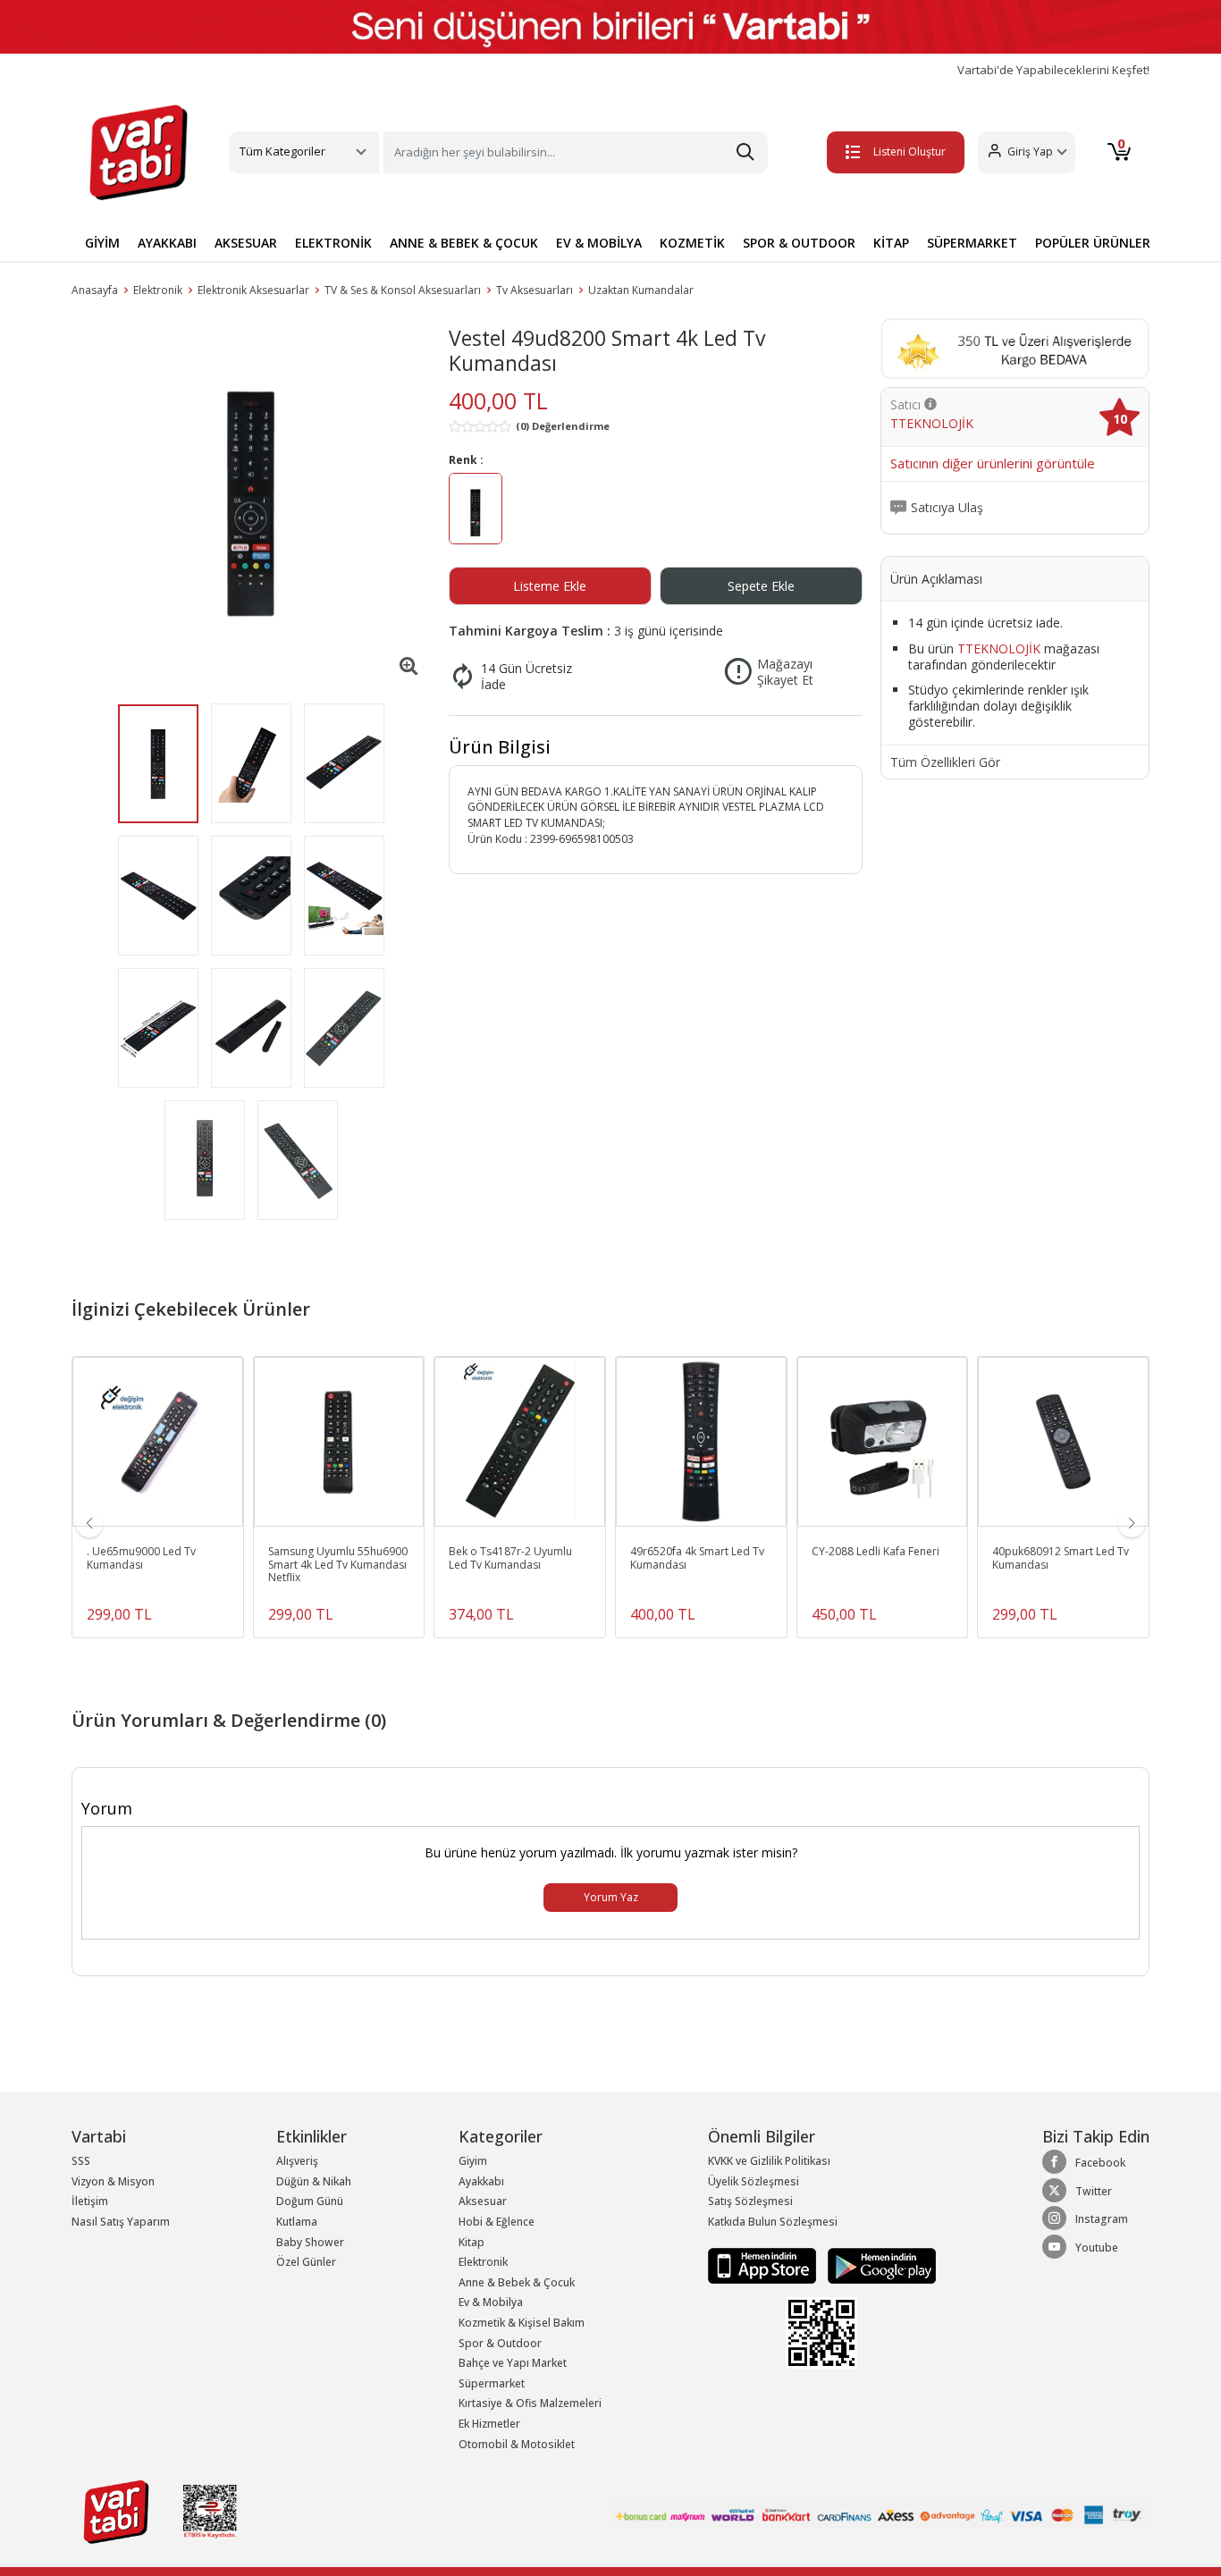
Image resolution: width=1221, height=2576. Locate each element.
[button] (1027, 152)
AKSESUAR (246, 243)
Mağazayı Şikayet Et (785, 672)
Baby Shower (310, 2242)
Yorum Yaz (611, 1897)
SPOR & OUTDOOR (799, 243)
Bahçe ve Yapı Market (513, 2363)
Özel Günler (306, 2262)
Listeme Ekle (550, 586)
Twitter (1094, 2191)
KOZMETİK (692, 243)
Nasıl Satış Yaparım (121, 2222)
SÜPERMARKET (972, 243)
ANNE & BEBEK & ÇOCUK (464, 243)
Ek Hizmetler (489, 2424)
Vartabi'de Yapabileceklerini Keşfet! (1053, 70)
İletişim (90, 2201)
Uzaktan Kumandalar (641, 290)
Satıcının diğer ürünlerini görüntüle (993, 464)
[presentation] (89, 1524)
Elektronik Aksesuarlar (253, 290)
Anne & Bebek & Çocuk (517, 2282)
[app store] (763, 2265)
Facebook (1100, 2163)
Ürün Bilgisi (500, 747)
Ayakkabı (481, 2181)
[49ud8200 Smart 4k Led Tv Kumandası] (251, 503)
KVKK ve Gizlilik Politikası (769, 2161)
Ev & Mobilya (491, 2302)
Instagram (1102, 2219)
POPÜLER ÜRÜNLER (1093, 243)
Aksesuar (483, 2201)
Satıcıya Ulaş (947, 508)
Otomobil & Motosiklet (517, 2444)
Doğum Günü (310, 2201)
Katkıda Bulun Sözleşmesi (773, 2222)
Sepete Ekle (761, 586)
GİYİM (102, 243)
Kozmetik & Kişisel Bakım (522, 2323)
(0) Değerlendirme (563, 426)
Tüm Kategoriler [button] (282, 151)
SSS (81, 2161)
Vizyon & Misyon (113, 2181)
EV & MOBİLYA (599, 243)
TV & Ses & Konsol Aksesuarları (403, 290)
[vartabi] (139, 152)
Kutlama (297, 2222)
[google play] (877, 2265)
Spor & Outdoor (500, 2343)
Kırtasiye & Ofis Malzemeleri (530, 2403)
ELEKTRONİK (333, 243)
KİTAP (891, 243)
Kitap (472, 2242)
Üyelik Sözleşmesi (754, 2181)
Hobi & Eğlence (497, 2222)
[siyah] (476, 512)
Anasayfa (95, 290)
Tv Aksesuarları (535, 290)
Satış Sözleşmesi (750, 2201)
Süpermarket (492, 2383)
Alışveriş (297, 2161)
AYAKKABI (167, 243)
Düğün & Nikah (314, 2181)
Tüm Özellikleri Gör (945, 762)
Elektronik (158, 290)
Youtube (1097, 2248)
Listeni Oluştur (909, 152)
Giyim (473, 2161)
